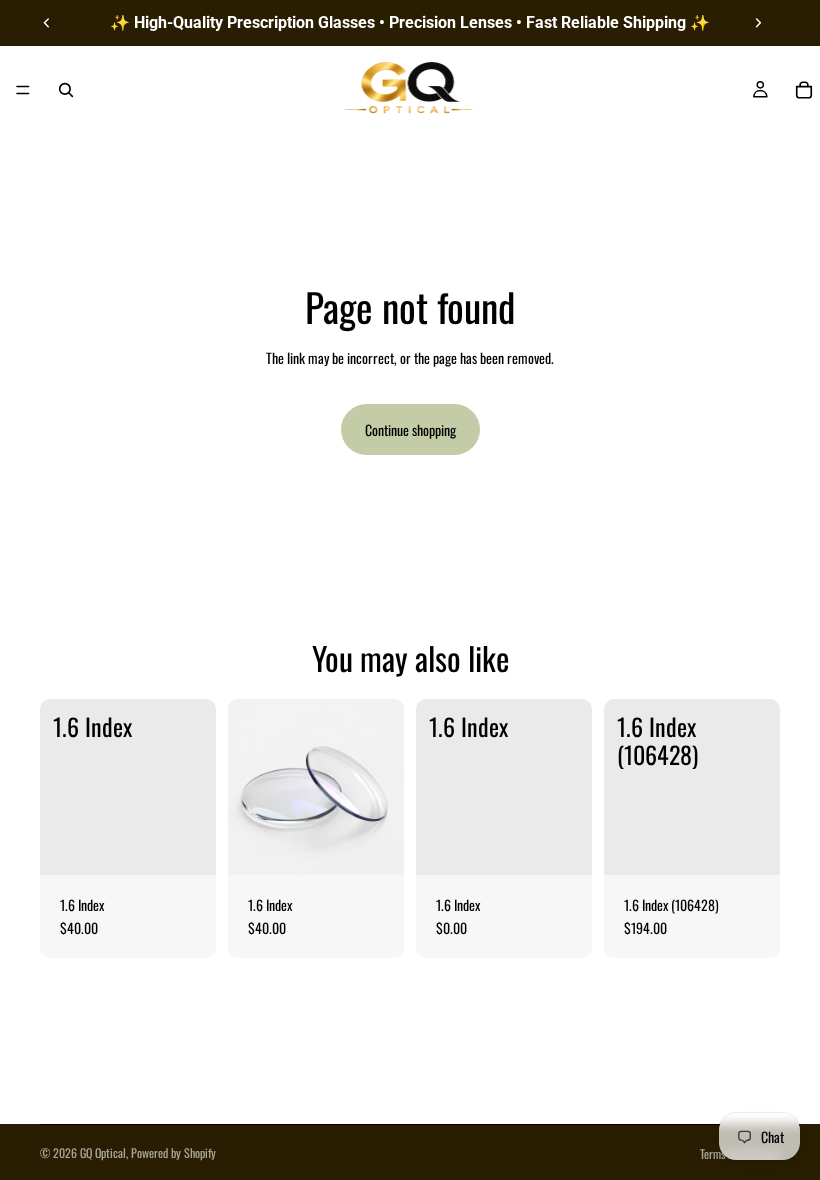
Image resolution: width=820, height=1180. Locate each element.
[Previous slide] (47, 23)
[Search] (66, 90)
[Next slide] (758, 23)
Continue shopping (410, 429)
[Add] (185, 844)
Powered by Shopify (173, 1152)
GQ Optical (103, 1152)
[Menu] (23, 90)
